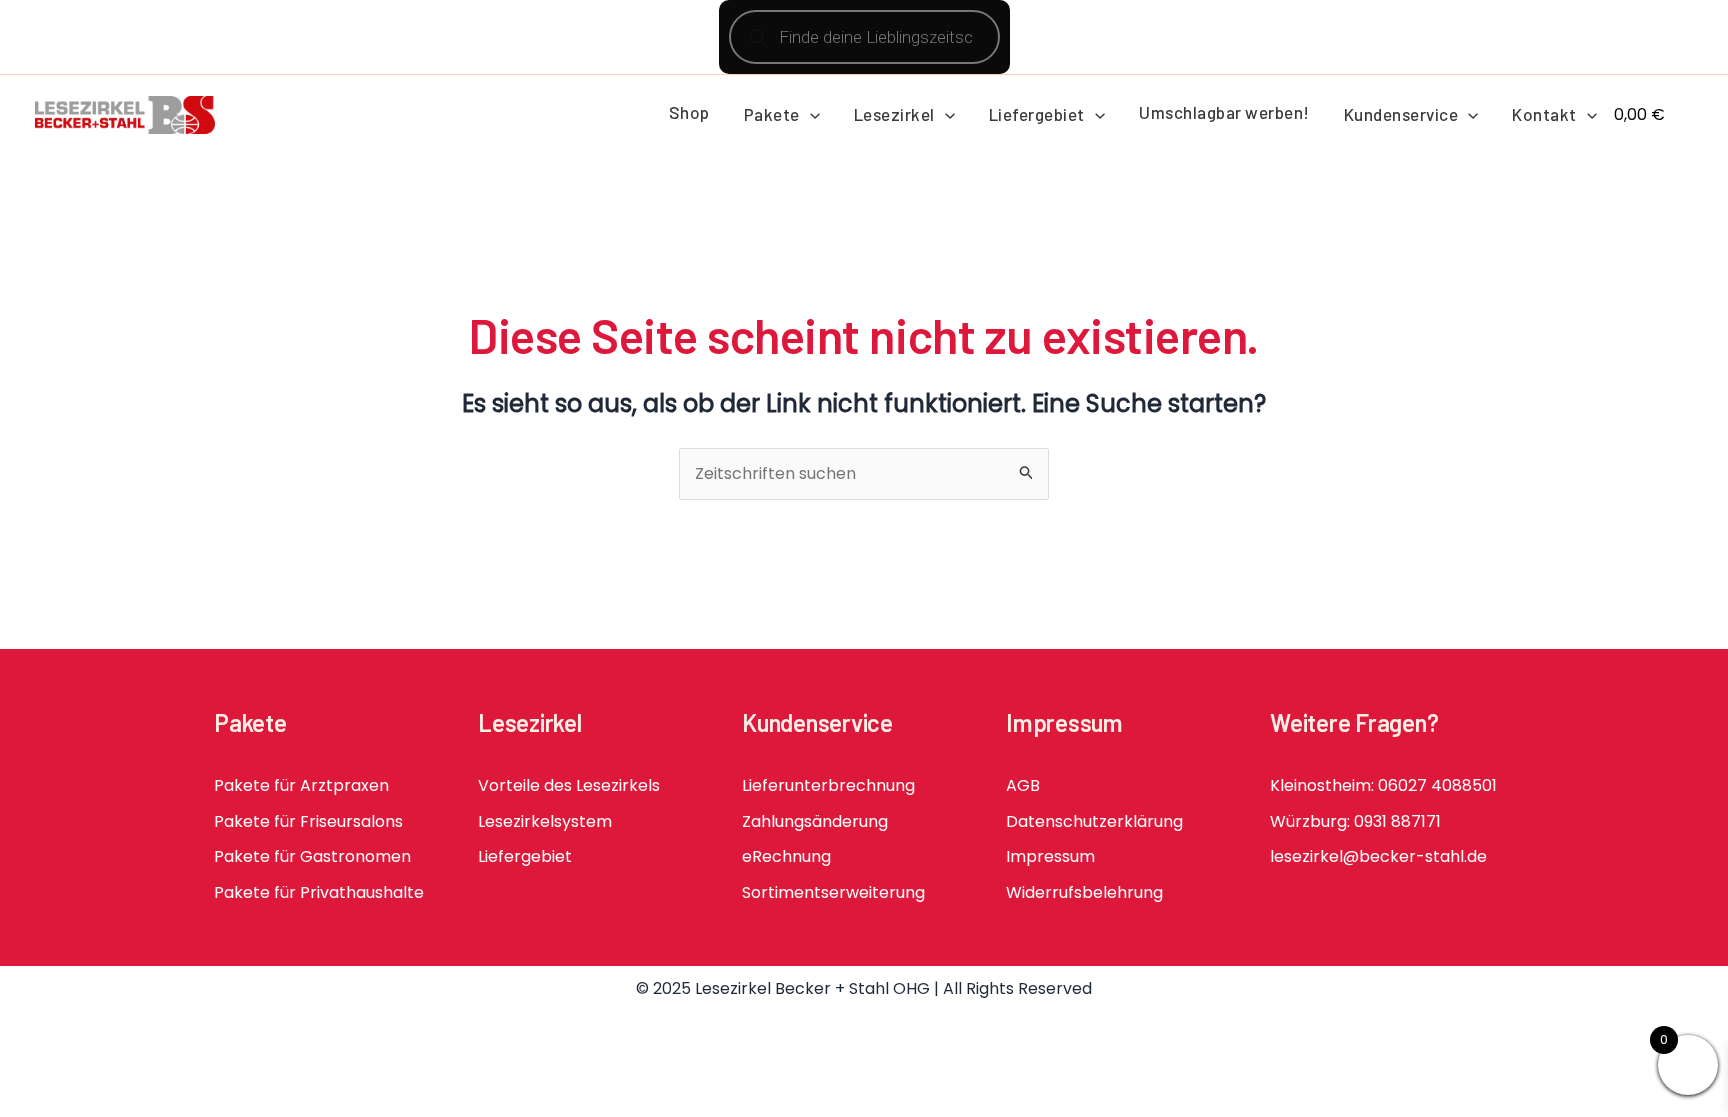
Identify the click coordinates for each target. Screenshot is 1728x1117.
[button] (810, 114)
